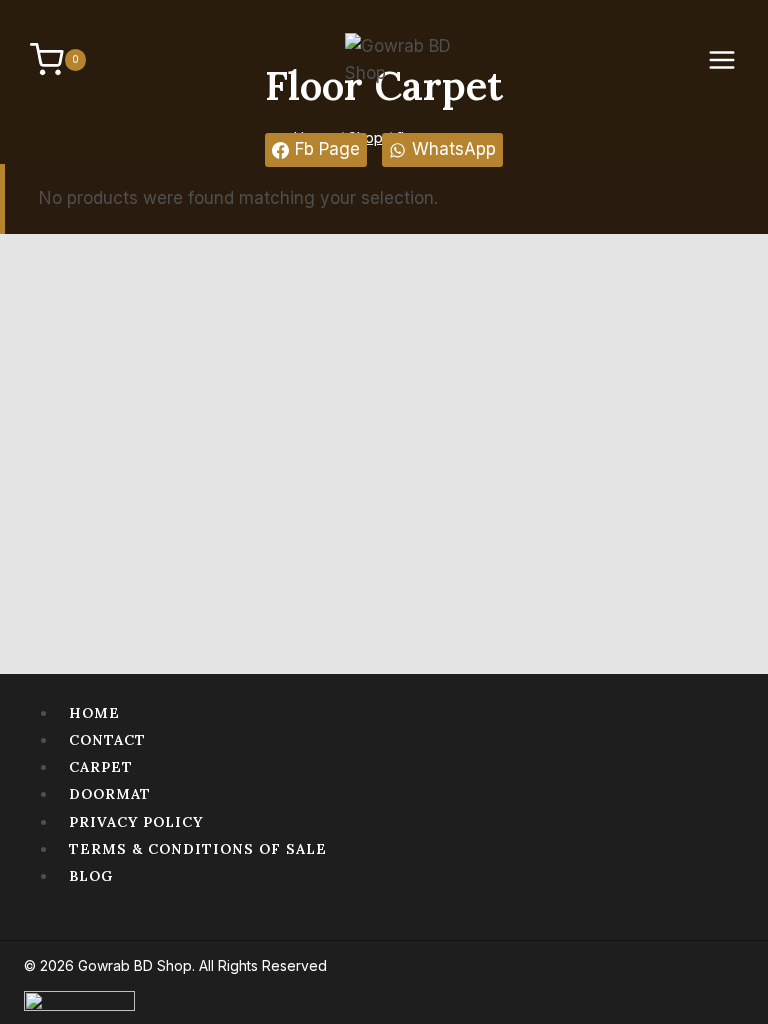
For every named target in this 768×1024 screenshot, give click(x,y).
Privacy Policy (136, 822)
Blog (91, 876)
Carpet (101, 767)
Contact (107, 740)
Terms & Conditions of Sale (198, 849)
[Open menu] (732, 59)
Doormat (110, 794)
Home (94, 713)
